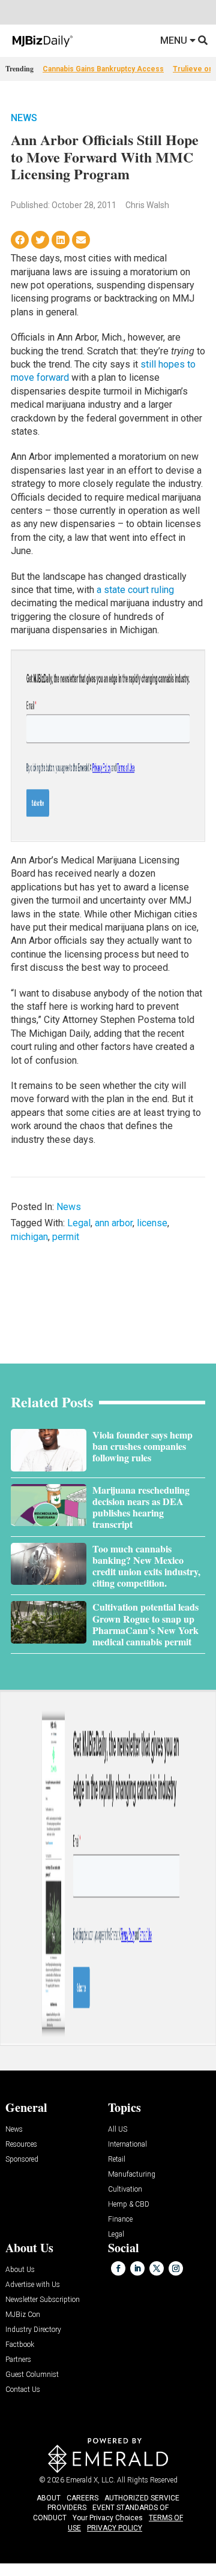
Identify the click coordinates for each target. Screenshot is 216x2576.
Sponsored (22, 2160)
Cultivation (125, 2190)
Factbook (20, 2345)
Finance (120, 2220)
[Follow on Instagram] (176, 2268)
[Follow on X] (157, 2268)
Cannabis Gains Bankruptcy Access (103, 69)
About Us (20, 2270)
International (127, 2145)
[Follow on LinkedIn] (137, 2268)
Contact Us (23, 2390)
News (24, 118)
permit (66, 1237)
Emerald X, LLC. (91, 2480)
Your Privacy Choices (108, 2518)
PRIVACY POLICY (115, 2528)
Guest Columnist (32, 2375)
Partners (18, 2360)
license (152, 1223)
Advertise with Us (33, 2285)
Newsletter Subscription (43, 2300)
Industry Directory (33, 2330)
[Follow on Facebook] (118, 2268)
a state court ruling (135, 590)
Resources (21, 2145)
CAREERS (82, 2498)
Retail (117, 2160)
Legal (79, 1223)
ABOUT (49, 2498)
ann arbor (114, 1223)
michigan (29, 1237)
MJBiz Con (23, 2315)
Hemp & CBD (129, 2205)
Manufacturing (132, 2175)
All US (118, 2130)
